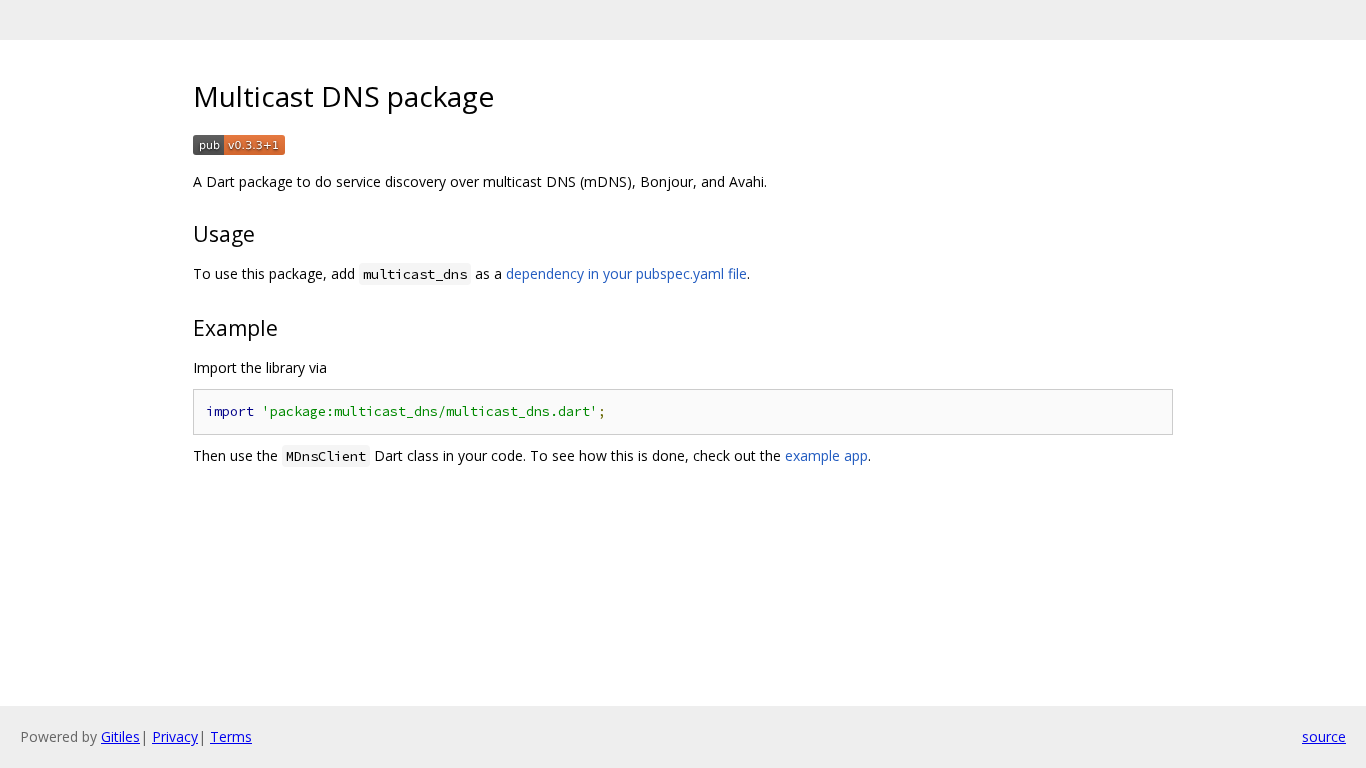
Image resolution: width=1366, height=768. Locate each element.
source (1324, 736)
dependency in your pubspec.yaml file (626, 273)
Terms (231, 736)
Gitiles (120, 736)
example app (826, 455)
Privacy (175, 736)
